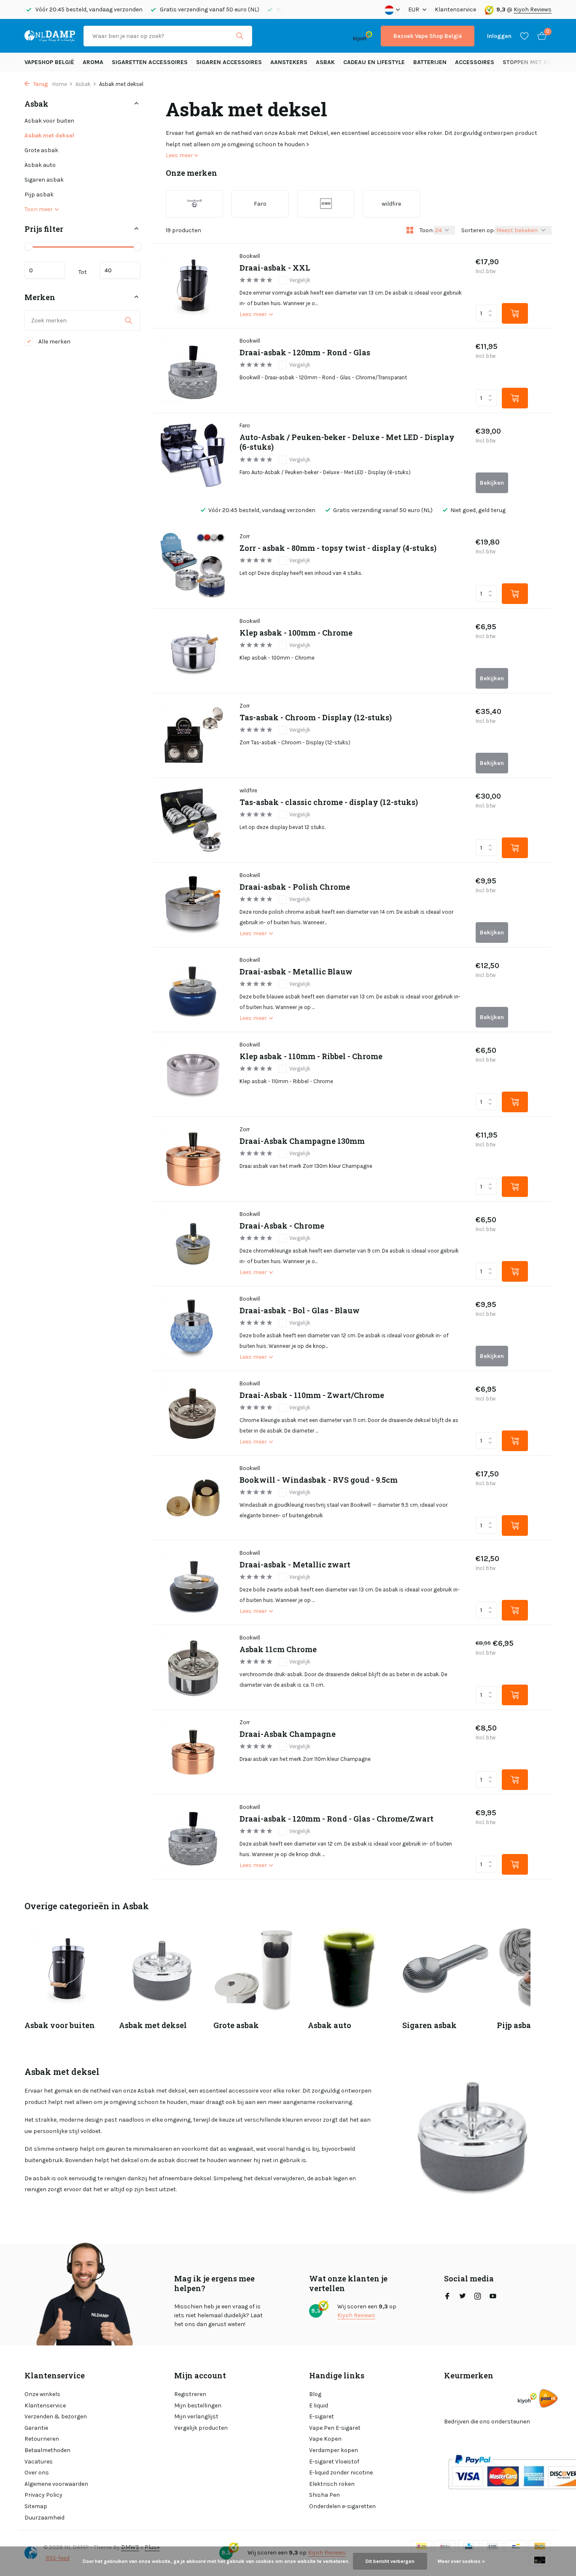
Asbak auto (40, 165)
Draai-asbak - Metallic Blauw (296, 972)
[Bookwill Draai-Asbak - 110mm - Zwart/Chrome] (193, 1413)
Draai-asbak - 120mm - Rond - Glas (305, 353)
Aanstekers (289, 62)
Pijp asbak (39, 195)
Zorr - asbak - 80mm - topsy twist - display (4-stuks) (338, 548)
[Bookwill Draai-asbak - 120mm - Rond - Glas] (193, 370)
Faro (245, 425)
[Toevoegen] (515, 313)
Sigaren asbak (44, 180)
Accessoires (475, 62)
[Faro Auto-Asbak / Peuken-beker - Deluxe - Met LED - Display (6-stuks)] (193, 455)
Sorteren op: (478, 230)
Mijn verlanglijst (196, 2416)
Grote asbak (41, 150)
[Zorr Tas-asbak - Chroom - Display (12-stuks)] (193, 735)
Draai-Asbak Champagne (288, 1734)
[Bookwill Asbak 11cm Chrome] (193, 1667)
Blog (315, 2394)
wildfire (248, 790)
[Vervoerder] (548, 2398)
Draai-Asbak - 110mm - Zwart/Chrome (312, 1395)
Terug (40, 84)
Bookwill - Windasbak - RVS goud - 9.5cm (319, 1480)
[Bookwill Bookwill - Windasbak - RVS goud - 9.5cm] (193, 1498)
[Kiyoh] (363, 36)
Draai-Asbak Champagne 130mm (302, 1141)
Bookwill (250, 256)
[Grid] (410, 230)
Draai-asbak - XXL (275, 268)
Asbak (325, 62)
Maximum (120, 270)
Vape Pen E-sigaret (335, 2428)
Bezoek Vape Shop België (428, 36)
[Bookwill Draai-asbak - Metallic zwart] (193, 1583)
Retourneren (42, 2439)
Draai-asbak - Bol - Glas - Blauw (300, 1311)
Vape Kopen (325, 2439)
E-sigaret (322, 2416)
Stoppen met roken (533, 62)
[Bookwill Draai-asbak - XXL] (193, 286)
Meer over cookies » (461, 2561)
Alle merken (54, 342)
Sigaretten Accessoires (150, 62)
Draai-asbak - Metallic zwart (295, 1565)
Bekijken (492, 483)
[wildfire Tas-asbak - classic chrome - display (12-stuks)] (193, 820)
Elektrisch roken (332, 2484)
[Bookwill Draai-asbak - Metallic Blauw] (193, 990)
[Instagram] (478, 2297)
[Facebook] (447, 2297)
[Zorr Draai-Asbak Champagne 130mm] (193, 1159)
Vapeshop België (49, 62)
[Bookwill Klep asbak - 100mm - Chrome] (193, 651)
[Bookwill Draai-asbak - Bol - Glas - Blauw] (193, 1328)
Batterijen (430, 62)
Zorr (245, 536)
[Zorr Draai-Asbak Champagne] (193, 1752)
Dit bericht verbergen (390, 2561)
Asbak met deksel (49, 136)
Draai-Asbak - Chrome (282, 1226)
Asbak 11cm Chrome (278, 1649)
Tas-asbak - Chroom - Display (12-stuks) (316, 718)
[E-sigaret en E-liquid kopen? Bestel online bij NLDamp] (50, 36)
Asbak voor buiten (49, 121)
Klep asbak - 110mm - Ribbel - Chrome (311, 1056)
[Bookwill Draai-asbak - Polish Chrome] (193, 905)
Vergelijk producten (201, 2428)
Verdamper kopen (334, 2450)
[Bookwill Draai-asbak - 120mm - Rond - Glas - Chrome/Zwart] (193, 1837)
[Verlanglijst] (524, 36)
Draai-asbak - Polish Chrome (295, 887)
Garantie (36, 2428)
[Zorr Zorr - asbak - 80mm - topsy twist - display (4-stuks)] (193, 566)
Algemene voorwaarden (56, 2484)
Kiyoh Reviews (533, 9)
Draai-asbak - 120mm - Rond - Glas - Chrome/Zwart (336, 1819)
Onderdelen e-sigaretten (342, 2506)
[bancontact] (328, 36)
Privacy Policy (43, 2495)
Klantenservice (455, 9)
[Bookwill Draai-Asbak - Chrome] (193, 1244)
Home (60, 84)
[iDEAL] (268, 36)
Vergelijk (300, 280)
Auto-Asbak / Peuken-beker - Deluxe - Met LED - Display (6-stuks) (347, 442)
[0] (540, 36)
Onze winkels (42, 2394)
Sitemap (36, 2506)
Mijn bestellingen (198, 2406)
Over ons (37, 2473)
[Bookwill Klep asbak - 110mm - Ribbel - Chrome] (193, 1074)
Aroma (93, 62)
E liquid (319, 2406)
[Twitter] (463, 2297)
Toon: (427, 230)
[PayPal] (294, 36)
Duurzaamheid (44, 2518)
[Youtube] (493, 2297)
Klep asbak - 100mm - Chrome (296, 633)
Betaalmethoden (47, 2450)
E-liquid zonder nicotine (341, 2473)
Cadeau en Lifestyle (374, 62)
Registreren (190, 2394)
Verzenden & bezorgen (56, 2416)
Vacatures (39, 2462)
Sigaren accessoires (229, 62)
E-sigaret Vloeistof (334, 2462)
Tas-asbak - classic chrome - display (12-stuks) (329, 802)
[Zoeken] (240, 36)
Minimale (45, 270)
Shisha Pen (324, 2495)
